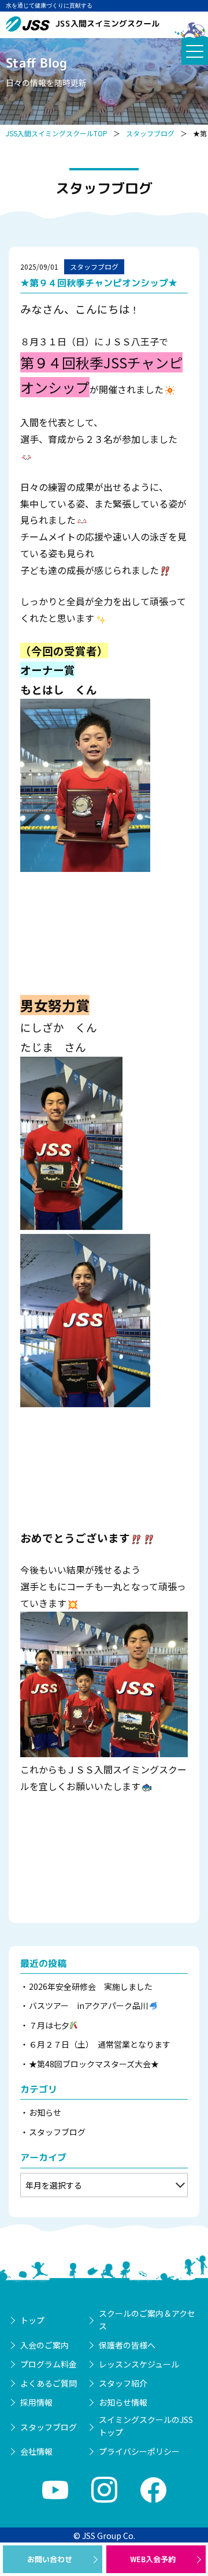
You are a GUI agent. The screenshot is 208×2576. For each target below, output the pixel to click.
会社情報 (36, 2451)
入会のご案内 (44, 2345)
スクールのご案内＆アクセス (147, 2320)
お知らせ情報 (123, 2402)
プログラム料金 (49, 2364)
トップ (32, 2320)
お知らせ (45, 2112)
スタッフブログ (150, 133)
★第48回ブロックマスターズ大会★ (94, 2064)
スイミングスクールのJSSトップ (146, 2426)
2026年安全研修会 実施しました (91, 1986)
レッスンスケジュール (139, 2364)
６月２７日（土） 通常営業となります (100, 2044)
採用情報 (36, 2402)
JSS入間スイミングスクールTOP (57, 133)
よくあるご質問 (49, 2383)
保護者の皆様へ (127, 2345)
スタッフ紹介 (123, 2383)
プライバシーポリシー (139, 2451)
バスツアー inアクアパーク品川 (89, 2005)
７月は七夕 (49, 2025)
